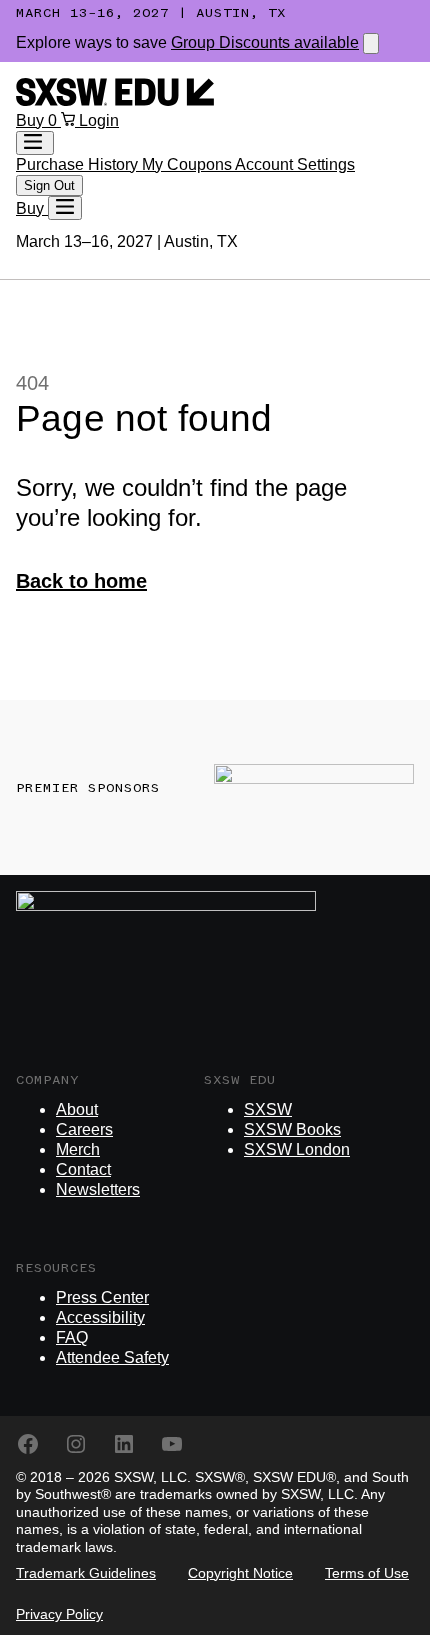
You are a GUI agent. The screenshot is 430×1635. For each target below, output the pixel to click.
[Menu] (65, 208)
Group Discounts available (265, 42)
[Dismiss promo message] (371, 43)
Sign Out (49, 185)
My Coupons (188, 164)
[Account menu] (35, 143)
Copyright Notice (240, 1573)
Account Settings (295, 164)
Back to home (81, 581)
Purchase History (79, 164)
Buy (32, 120)
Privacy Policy (59, 1614)
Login (99, 120)
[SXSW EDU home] (115, 100)
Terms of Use (367, 1573)
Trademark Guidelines (86, 1573)
